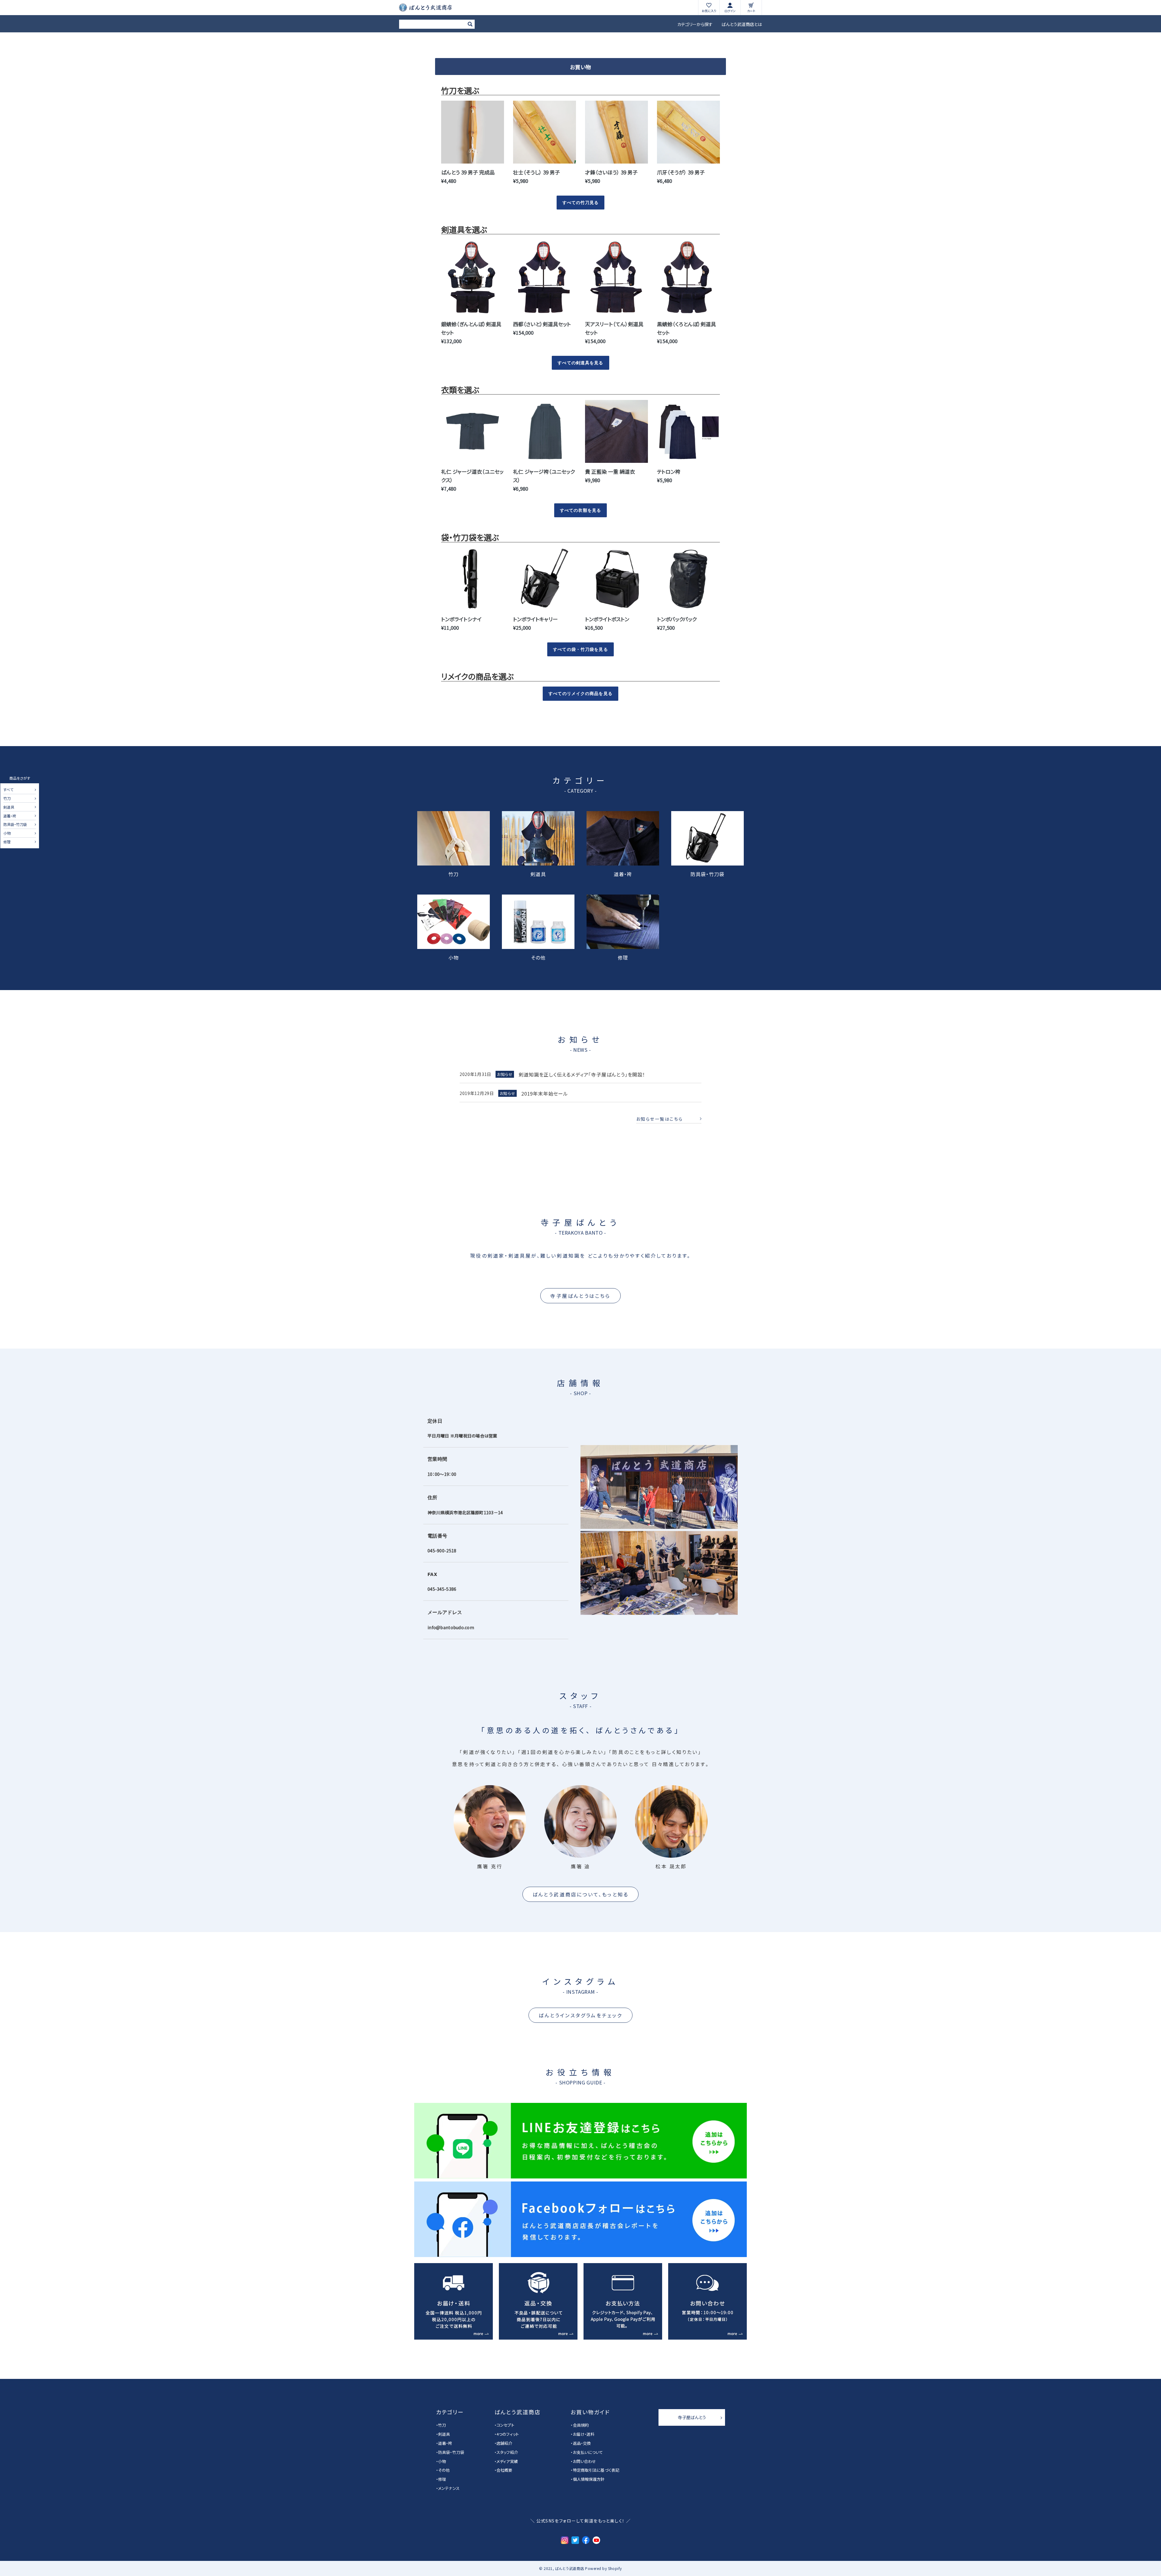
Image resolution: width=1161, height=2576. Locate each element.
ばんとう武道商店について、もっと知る (581, 1894)
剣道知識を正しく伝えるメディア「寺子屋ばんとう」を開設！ (582, 1074)
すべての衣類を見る (580, 510)
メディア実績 (507, 2461)
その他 (538, 957)
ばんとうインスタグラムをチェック (580, 2015)
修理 (7, 842)
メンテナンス (449, 2488)
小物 (7, 833)
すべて (8, 790)
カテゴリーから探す (695, 24)
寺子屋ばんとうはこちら (580, 1296)
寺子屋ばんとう (692, 2417)
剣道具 (9, 807)
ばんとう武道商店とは (742, 24)
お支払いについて (588, 2452)
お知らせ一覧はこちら (660, 1119)
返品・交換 (582, 2443)
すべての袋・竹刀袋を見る (580, 649)
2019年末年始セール (545, 1093)
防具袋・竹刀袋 (15, 825)
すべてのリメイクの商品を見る (580, 694)
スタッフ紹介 (507, 2452)
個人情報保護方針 (589, 2479)
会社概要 (504, 2470)
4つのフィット (508, 2434)
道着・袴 (10, 816)
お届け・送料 (584, 2434)
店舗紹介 (504, 2443)
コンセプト (505, 2425)
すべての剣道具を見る (580, 363)
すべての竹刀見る (581, 203)
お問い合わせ (584, 2461)
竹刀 (7, 799)
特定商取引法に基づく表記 (596, 2470)
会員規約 (581, 2425)
